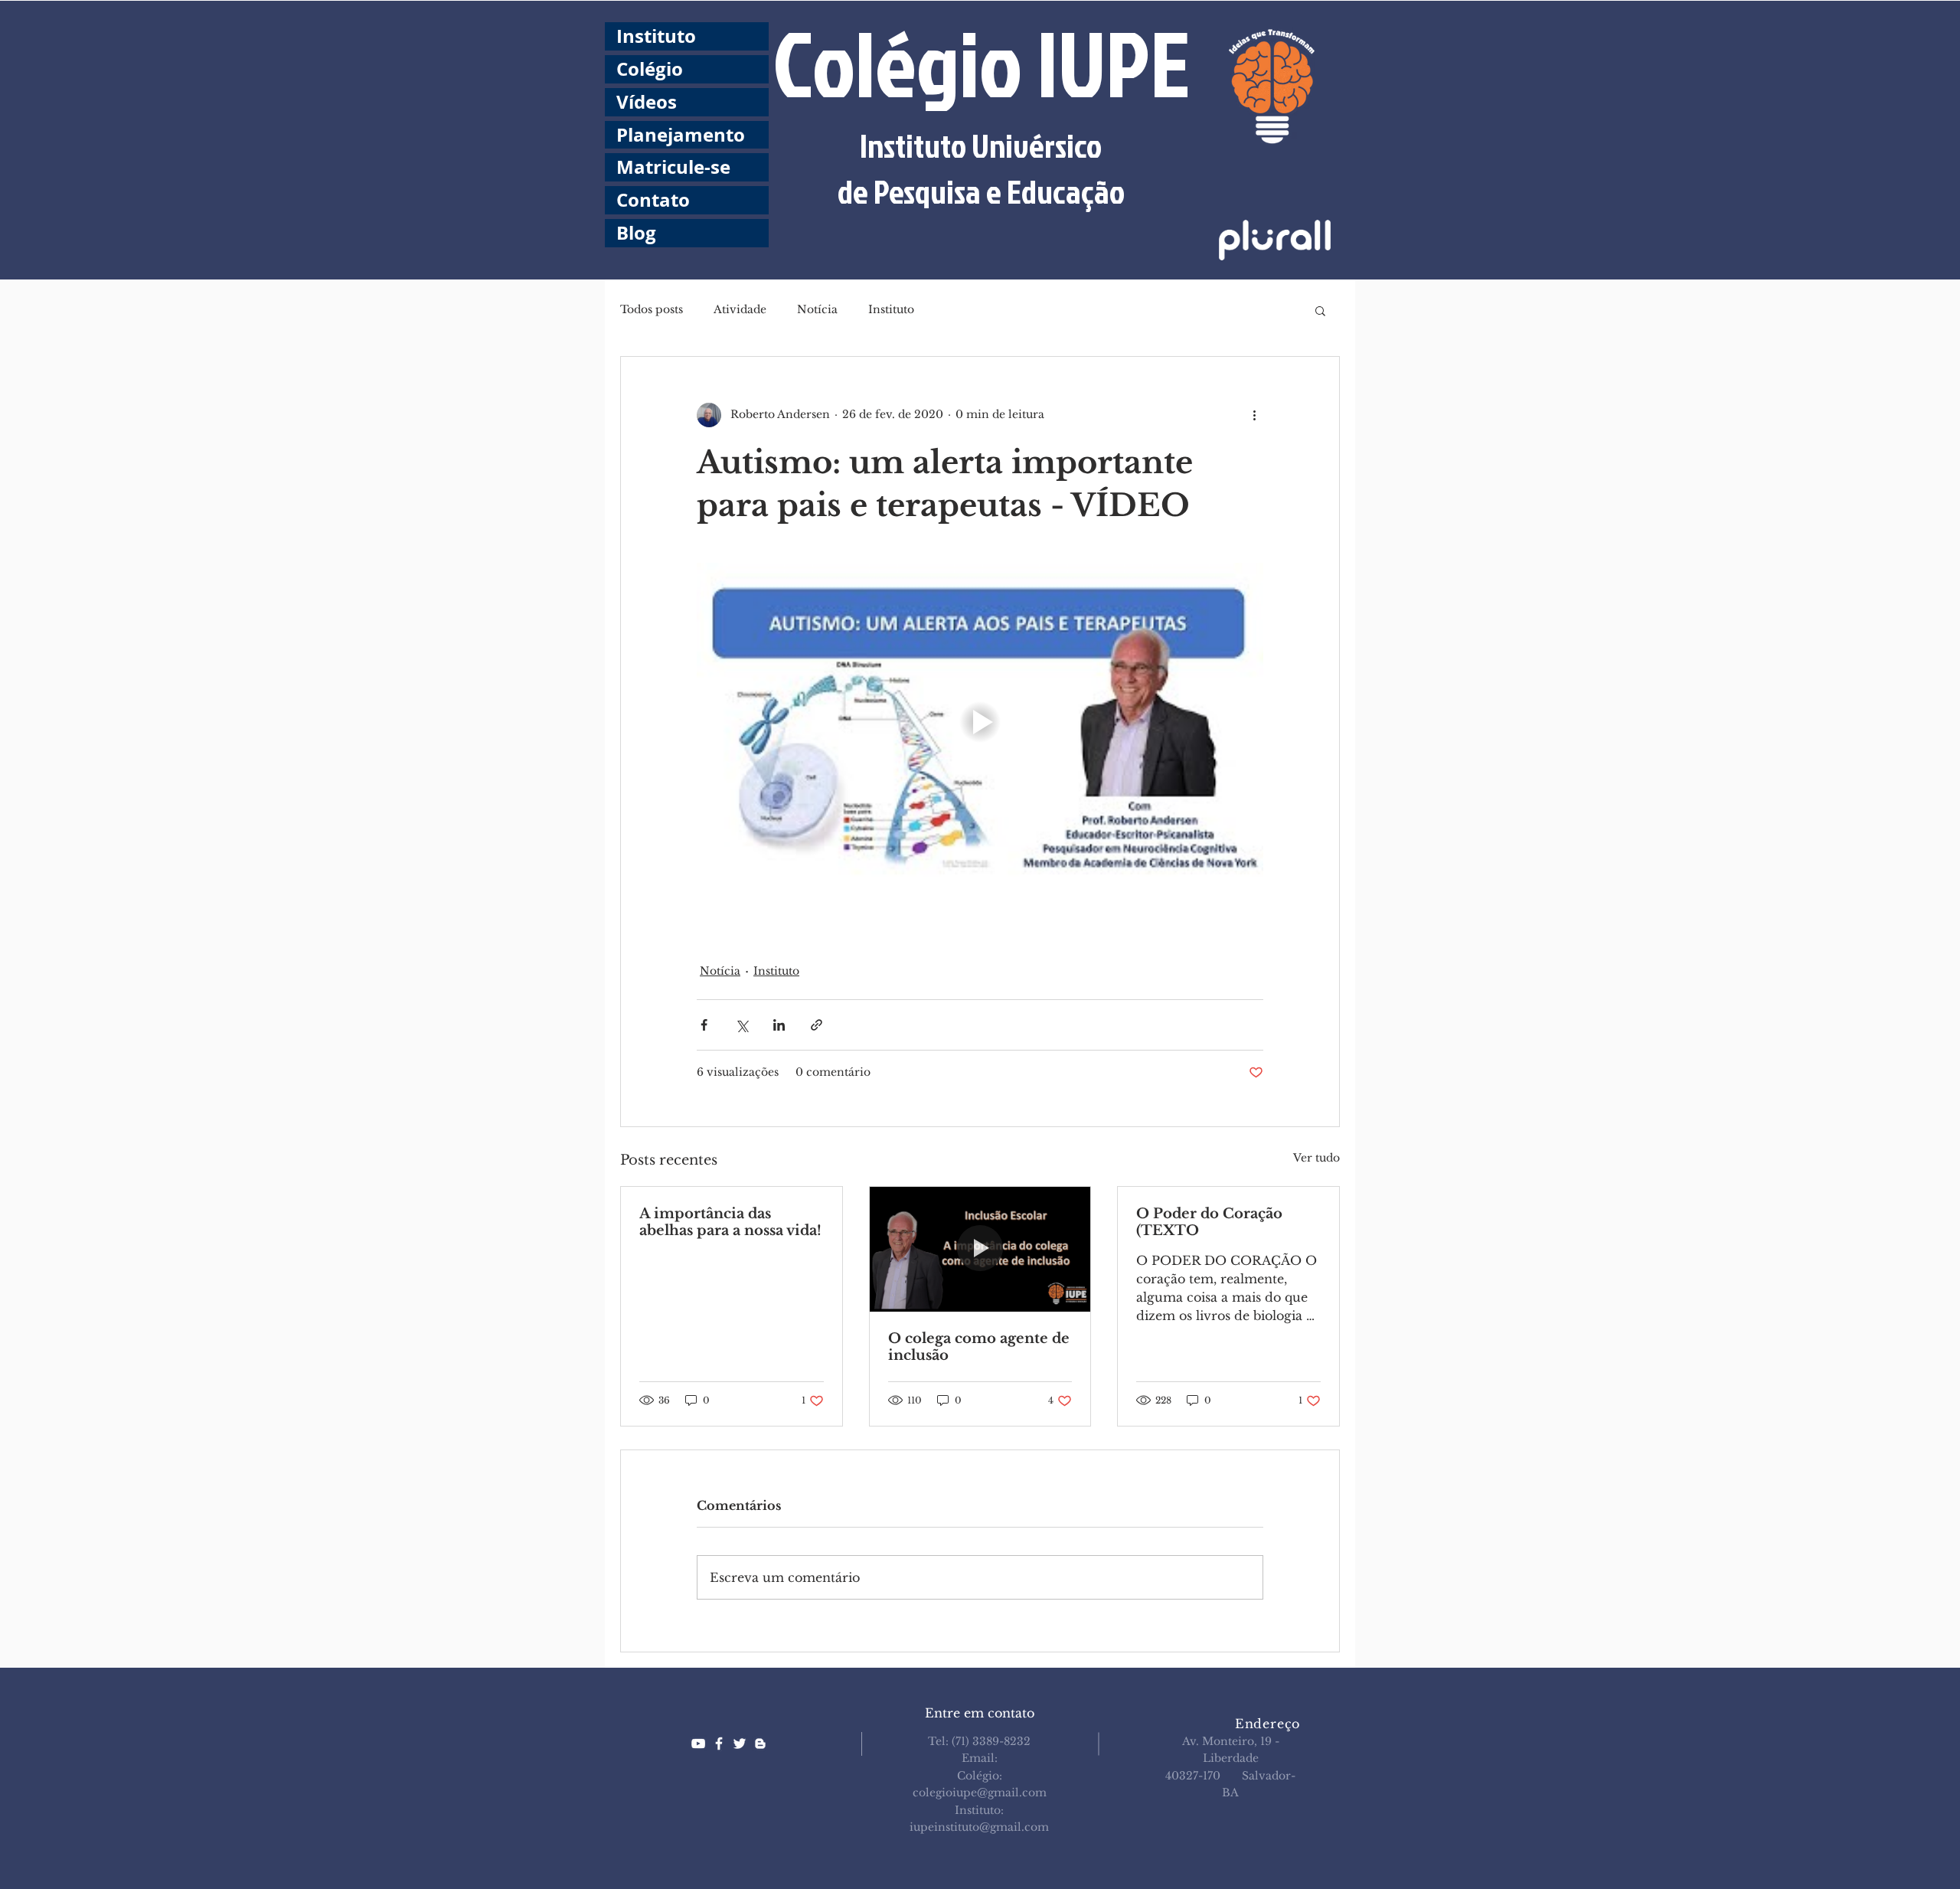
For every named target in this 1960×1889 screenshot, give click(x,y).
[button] (1320, 310)
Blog (636, 233)
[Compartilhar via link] (817, 1025)
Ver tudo (1316, 1158)
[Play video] (980, 722)
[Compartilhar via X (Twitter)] (742, 1025)
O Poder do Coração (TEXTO (1209, 1222)
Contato (653, 200)
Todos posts (652, 309)
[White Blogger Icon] (760, 1744)
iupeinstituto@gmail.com (979, 1827)
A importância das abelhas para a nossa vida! (730, 1222)
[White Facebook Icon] (719, 1744)
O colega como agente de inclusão (979, 1347)
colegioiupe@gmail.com (980, 1793)
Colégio (650, 69)
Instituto (656, 36)
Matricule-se (673, 167)
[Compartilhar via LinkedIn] (779, 1025)
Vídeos (647, 102)
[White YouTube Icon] (698, 1744)
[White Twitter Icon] (740, 1744)
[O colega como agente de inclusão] (980, 1249)
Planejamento (681, 135)
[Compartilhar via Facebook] (704, 1025)
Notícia (817, 309)
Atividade (740, 309)
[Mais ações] (1254, 415)
